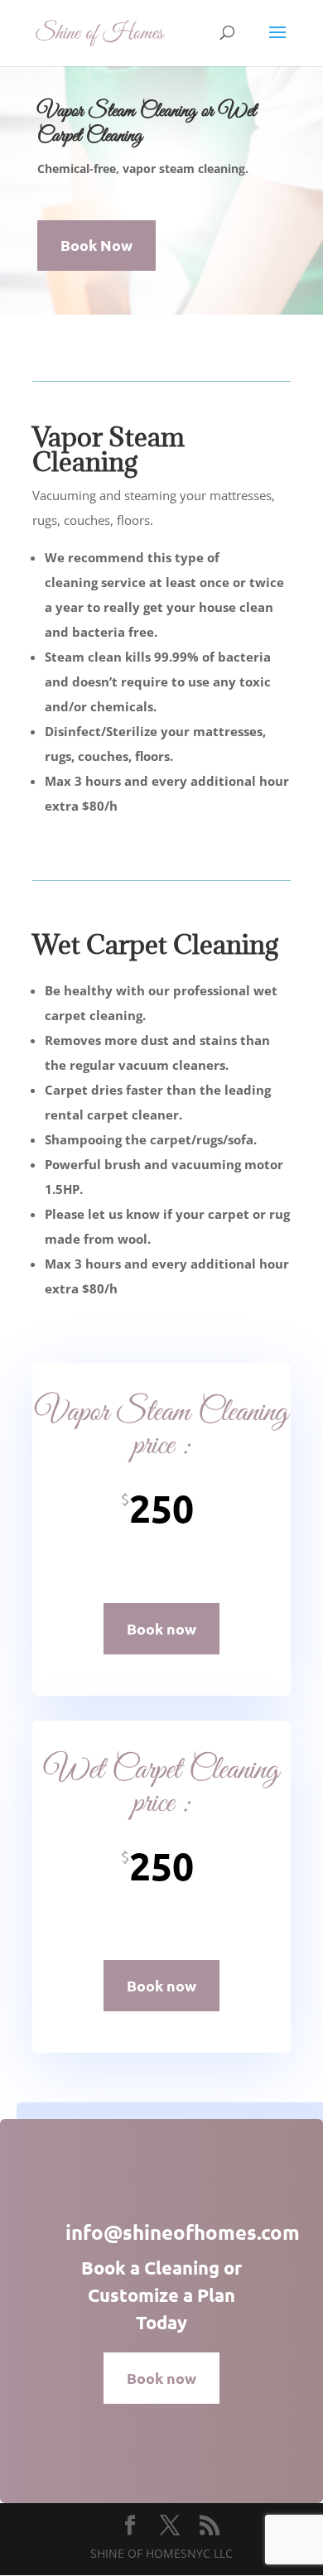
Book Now (96, 245)
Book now (161, 1628)
